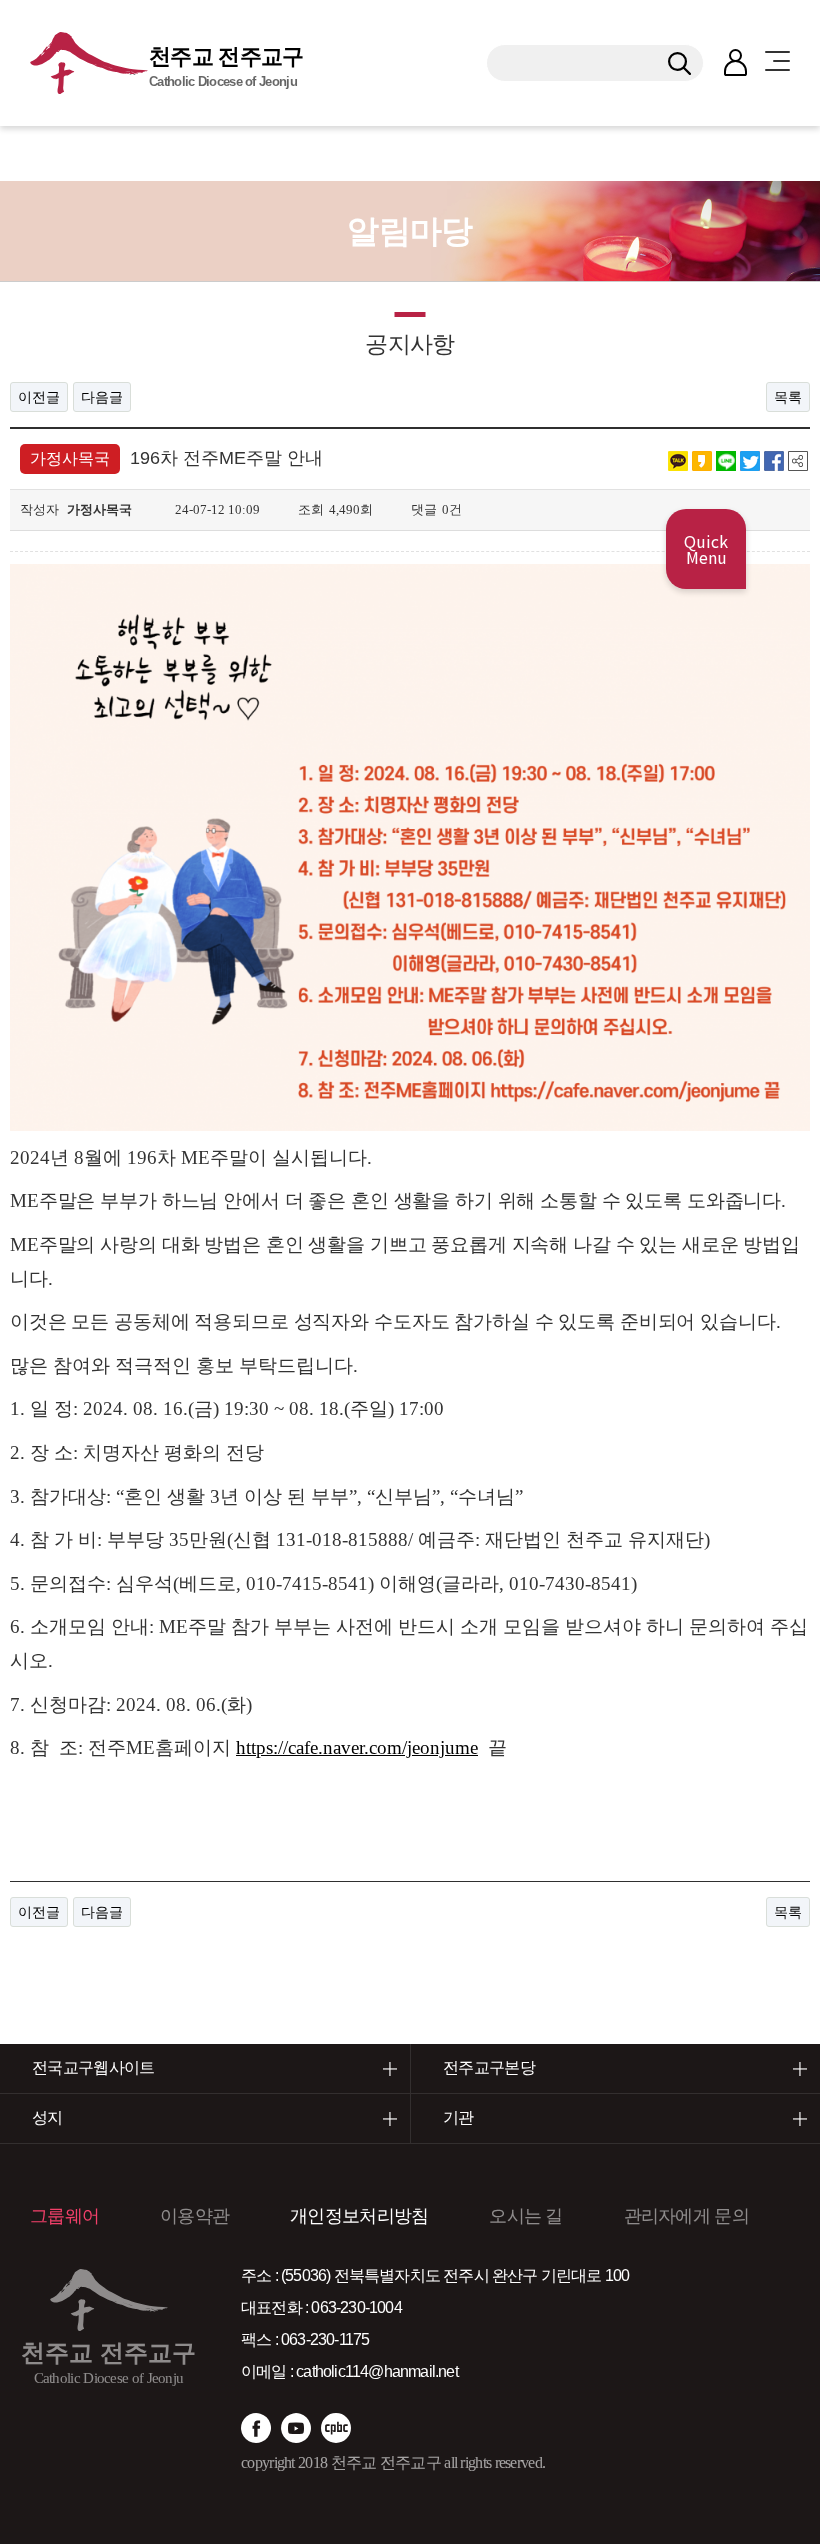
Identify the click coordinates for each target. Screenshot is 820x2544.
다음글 (102, 397)
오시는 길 (526, 2216)
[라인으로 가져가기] (726, 460)
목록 (788, 397)
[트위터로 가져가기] (750, 460)
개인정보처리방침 (359, 2216)
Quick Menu (706, 549)
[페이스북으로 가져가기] (774, 460)
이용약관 (194, 2216)
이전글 (39, 397)
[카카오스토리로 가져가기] (702, 460)
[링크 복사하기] (798, 460)
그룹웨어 (64, 2216)
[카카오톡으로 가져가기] (678, 460)
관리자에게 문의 (686, 2216)
